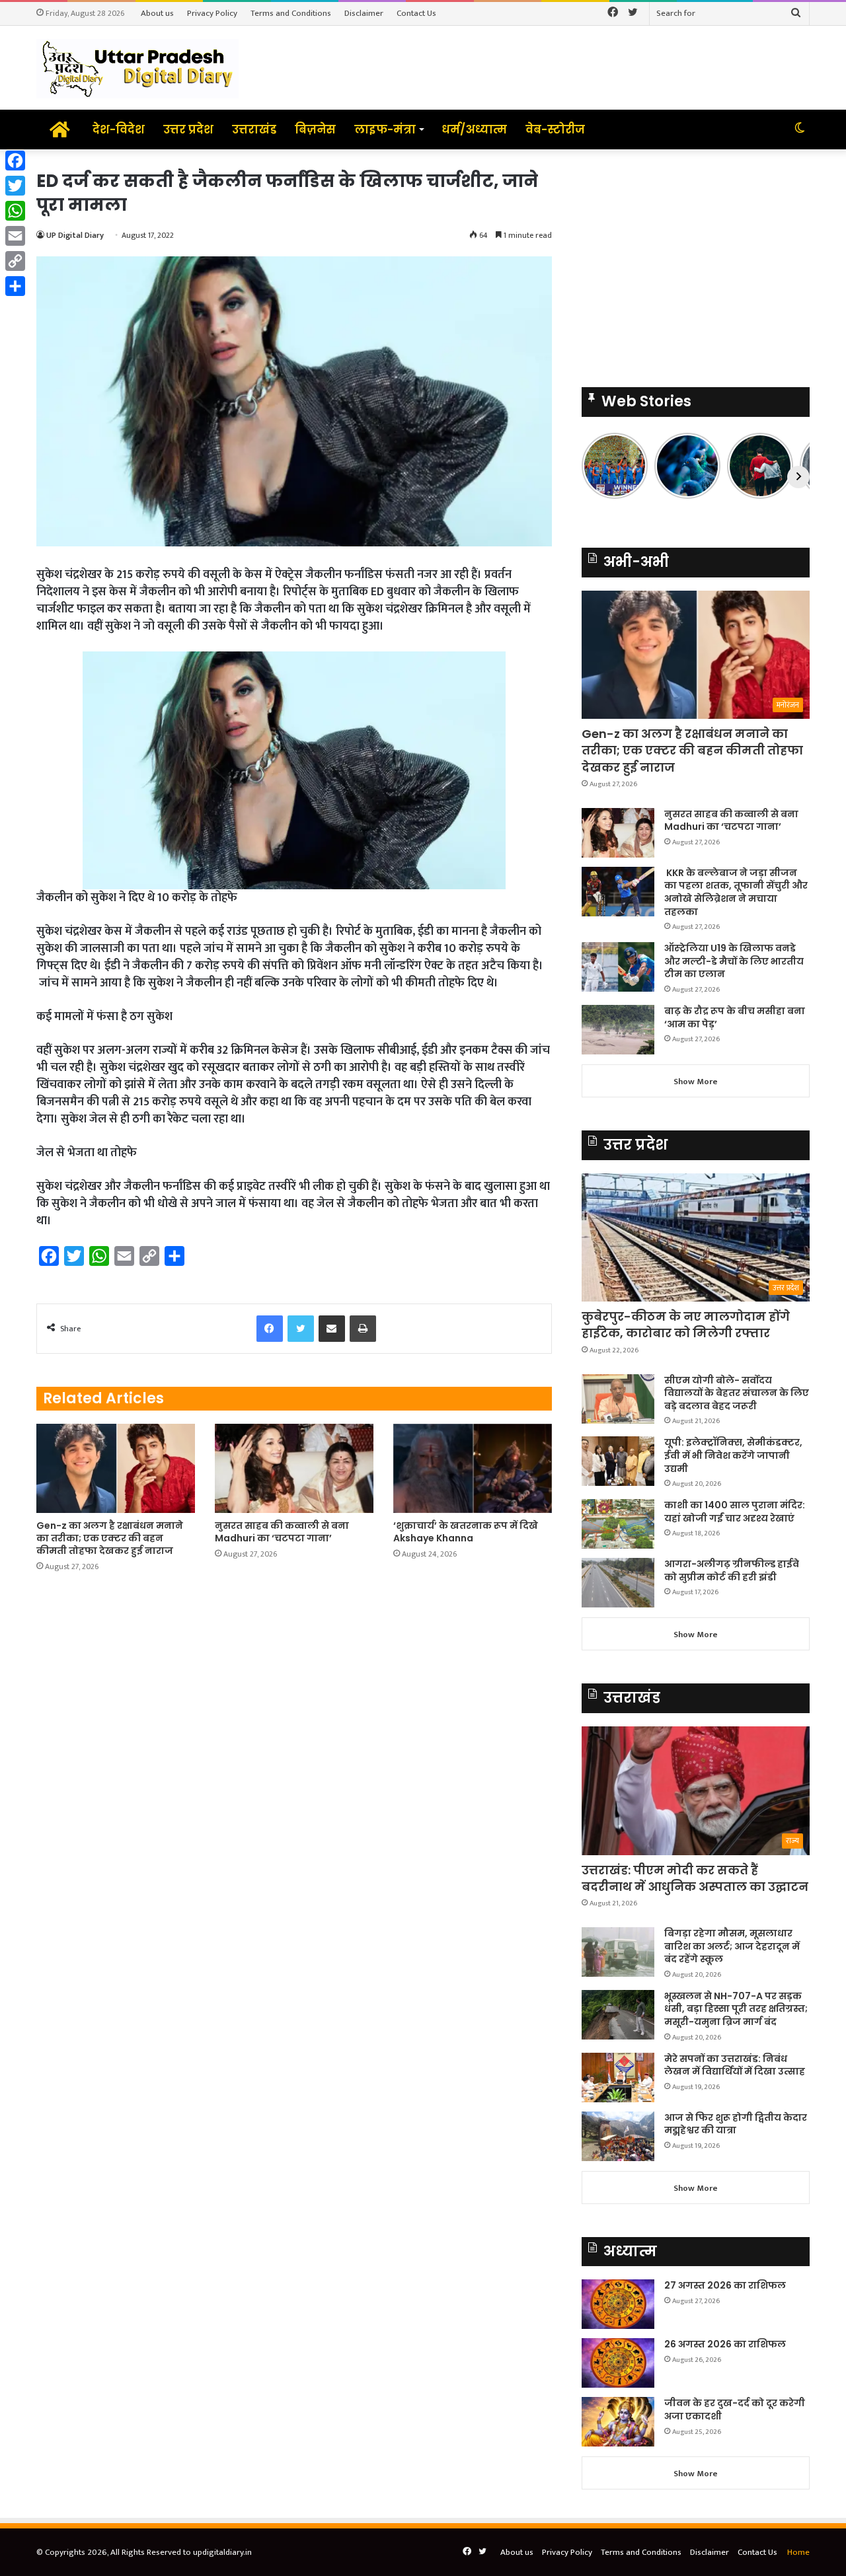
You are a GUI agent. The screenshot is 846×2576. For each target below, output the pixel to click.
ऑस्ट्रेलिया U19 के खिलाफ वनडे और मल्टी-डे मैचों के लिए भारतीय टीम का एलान (734, 961)
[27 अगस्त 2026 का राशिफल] (618, 2304)
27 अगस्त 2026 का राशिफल (725, 2285)
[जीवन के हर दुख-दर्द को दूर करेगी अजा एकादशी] (618, 2422)
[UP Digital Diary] (137, 68)
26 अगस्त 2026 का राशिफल (726, 2344)
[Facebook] (15, 161)
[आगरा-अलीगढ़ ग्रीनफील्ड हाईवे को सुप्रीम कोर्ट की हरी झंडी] (618, 1583)
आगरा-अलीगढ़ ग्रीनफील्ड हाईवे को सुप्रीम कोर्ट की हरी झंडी (732, 1570)
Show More (696, 1082)
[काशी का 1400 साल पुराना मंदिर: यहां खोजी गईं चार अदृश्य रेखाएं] (618, 1524)
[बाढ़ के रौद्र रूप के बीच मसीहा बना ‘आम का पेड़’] (618, 1030)
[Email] (15, 236)
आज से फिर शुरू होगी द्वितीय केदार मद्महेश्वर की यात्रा (736, 2124)
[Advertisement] (696, 262)
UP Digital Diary (75, 235)
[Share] (15, 286)
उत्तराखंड (254, 129)
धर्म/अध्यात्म (474, 129)
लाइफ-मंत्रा (385, 129)
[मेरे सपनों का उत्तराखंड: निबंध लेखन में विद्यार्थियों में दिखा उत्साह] (618, 2078)
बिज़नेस (315, 129)
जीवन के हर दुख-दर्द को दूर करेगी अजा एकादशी (735, 2410)
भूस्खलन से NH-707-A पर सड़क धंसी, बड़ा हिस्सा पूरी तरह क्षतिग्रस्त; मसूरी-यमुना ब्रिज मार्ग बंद (736, 2009)
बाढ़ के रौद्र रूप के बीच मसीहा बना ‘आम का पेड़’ (735, 1017)
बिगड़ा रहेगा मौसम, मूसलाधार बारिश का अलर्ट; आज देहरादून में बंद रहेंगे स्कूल (732, 1946)
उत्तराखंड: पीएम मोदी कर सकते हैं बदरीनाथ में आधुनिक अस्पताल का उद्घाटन (695, 1878)
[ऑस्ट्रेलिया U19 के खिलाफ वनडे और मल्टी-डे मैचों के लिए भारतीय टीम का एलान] (618, 967)
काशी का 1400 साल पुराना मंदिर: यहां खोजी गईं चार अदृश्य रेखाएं (735, 1512)
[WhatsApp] (15, 211)
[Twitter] (15, 186)
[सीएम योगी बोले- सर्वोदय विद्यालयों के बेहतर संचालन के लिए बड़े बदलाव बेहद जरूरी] (618, 1399)
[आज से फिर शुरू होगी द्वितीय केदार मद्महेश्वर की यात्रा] (618, 2136)
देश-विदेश (119, 129)
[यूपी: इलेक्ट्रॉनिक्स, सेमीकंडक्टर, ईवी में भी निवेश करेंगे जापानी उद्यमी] (618, 1461)
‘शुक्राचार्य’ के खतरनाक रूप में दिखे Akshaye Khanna (466, 1532)
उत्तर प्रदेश (188, 129)
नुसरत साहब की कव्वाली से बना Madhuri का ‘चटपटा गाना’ (282, 1532)
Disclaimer (364, 13)
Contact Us (416, 13)
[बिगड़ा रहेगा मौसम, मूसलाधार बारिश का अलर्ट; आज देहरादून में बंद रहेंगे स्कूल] (618, 1952)
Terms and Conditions (291, 13)
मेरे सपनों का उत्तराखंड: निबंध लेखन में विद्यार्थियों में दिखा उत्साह (735, 2065)
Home (798, 2552)
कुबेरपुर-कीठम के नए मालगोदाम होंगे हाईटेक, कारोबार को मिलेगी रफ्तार (686, 1325)
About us (157, 13)
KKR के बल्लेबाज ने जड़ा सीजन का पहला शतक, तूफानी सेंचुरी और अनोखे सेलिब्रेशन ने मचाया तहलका (736, 892)
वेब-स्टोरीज (555, 129)
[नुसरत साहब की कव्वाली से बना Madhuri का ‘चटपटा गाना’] (294, 1468)
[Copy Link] (15, 261)
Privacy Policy (212, 13)
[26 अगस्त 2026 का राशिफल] (618, 2363)
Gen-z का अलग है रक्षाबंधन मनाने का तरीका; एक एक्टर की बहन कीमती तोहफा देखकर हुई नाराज (110, 1538)
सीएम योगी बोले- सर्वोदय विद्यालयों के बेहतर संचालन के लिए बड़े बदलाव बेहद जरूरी (737, 1393)
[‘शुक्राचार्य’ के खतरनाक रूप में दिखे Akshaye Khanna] (473, 1468)
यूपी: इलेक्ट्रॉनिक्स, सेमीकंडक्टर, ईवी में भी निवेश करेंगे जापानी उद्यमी (733, 1455)
